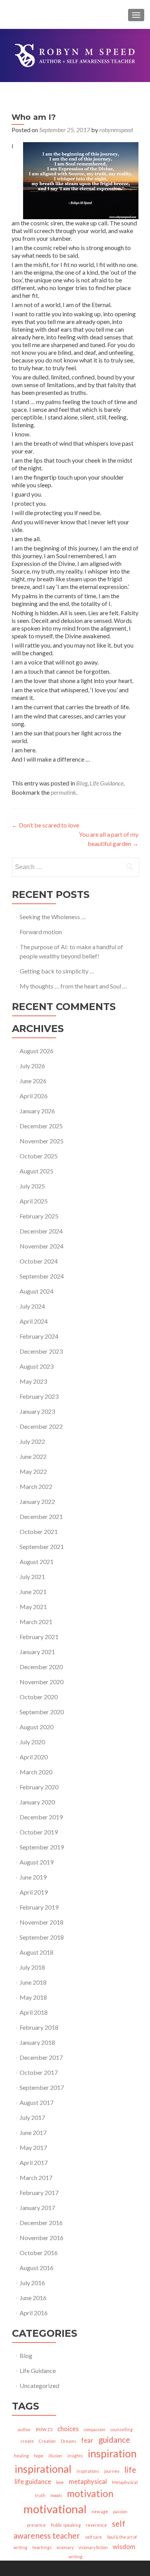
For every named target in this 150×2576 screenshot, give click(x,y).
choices (68, 2429)
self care (93, 2537)
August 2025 (37, 1171)
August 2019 (37, 1862)
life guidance (33, 2481)
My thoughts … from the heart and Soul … (73, 986)
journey (112, 2471)
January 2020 (37, 1802)
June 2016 (33, 2298)
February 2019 (39, 1907)
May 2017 (33, 2147)
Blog (82, 783)
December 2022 (41, 1426)
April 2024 (34, 1321)
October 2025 (39, 1156)
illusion (55, 2456)
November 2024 (42, 1246)
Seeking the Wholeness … (53, 917)
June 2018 (33, 1982)
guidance (114, 2439)
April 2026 (34, 1096)
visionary (65, 2547)
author (24, 2429)
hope (39, 2456)
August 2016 (37, 2268)
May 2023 (33, 1381)
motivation (90, 2493)
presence (36, 2525)
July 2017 (32, 2117)
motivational (55, 2509)
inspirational (43, 2469)
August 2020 (37, 1727)
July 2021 (32, 1577)
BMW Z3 (44, 2429)
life (130, 2469)
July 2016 (32, 2283)
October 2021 (39, 1531)
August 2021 (37, 1562)
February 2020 (39, 1787)
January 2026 (37, 1111)
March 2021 (36, 1622)
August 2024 (37, 1291)
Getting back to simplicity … (57, 971)
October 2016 (39, 2253)
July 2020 (32, 1742)
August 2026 (37, 1051)
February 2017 (39, 2193)
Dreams (68, 2441)
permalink (63, 792)
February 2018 (39, 2027)
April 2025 (34, 1201)
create (27, 2441)
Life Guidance (107, 783)
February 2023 (39, 1396)
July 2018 (32, 1967)
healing (21, 2456)
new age (100, 2511)
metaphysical (88, 2481)
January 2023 (37, 1411)
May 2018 (33, 1997)
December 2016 (41, 2223)
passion (120, 2511)
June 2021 (33, 1592)
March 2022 (36, 1486)
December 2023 (41, 1351)
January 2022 (37, 1501)
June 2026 (33, 1081)
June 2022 (33, 1456)
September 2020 (42, 1712)
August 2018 (37, 1952)
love (60, 2482)
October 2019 (39, 1832)
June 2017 (33, 2132)
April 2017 (34, 2162)
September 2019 (42, 1847)
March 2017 (36, 2177)
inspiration (112, 2453)
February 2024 (39, 1336)
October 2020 (39, 1697)
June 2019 (33, 1877)
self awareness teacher (69, 2529)
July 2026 (32, 1066)
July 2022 (32, 1441)
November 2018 (42, 1922)
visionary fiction (93, 2547)
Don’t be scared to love (45, 825)
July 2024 (32, 1306)
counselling (122, 2429)
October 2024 (39, 1261)
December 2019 (41, 1817)
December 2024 (41, 1231)
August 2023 (37, 1366)
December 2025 (41, 1126)
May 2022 (33, 1471)
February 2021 (39, 1637)
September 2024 (42, 1276)
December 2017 (41, 2057)
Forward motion (41, 932)
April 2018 (34, 2012)
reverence (96, 2525)
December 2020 (41, 1667)
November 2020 (42, 1682)
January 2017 (37, 2208)
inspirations (88, 2471)
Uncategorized (39, 2386)
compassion (95, 2429)
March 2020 (36, 1772)
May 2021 (33, 1607)
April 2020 (34, 1757)
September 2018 (42, 1937)
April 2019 (34, 1892)
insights (75, 2456)
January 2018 (37, 2042)
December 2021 (41, 1516)
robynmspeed (116, 130)
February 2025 (39, 1216)
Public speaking (66, 2525)
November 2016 (42, 2238)
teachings (42, 2547)
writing (75, 2557)
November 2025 (42, 1141)
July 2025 (32, 1186)
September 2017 (42, 2087)
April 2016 (34, 2313)
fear (87, 2440)
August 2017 (37, 2102)
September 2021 (42, 1546)
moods (56, 2495)
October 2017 (39, 2072)
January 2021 (37, 1652)
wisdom (124, 2547)
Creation (47, 2441)
